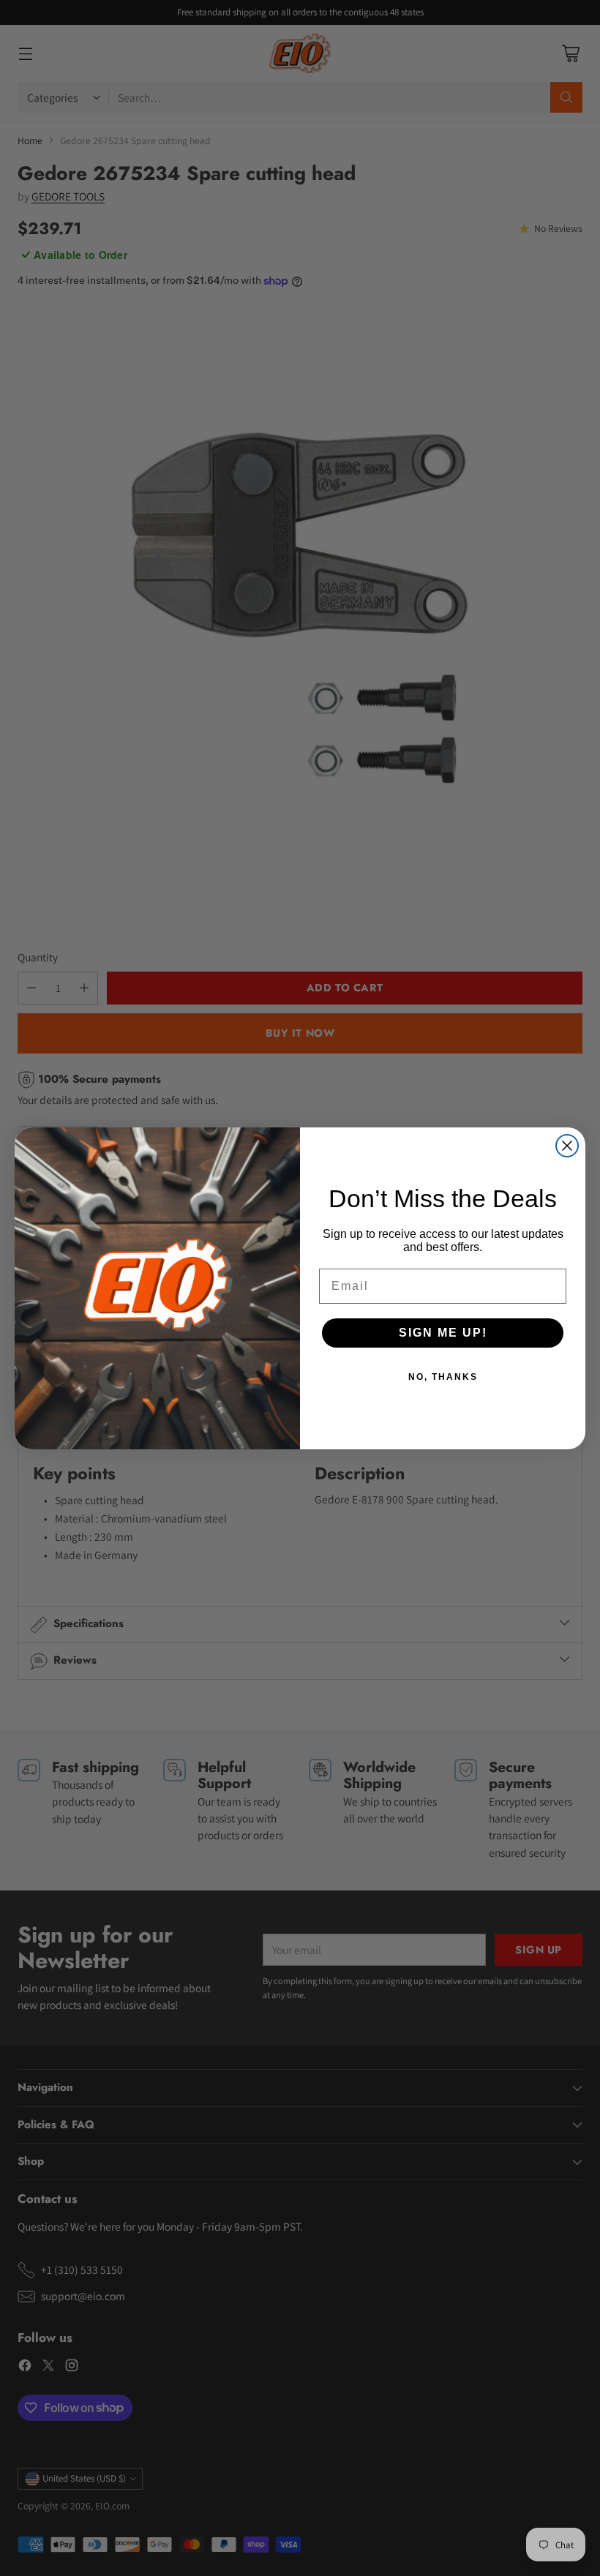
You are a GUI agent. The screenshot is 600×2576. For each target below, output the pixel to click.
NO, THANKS (443, 1377)
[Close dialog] (567, 1146)
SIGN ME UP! (443, 1333)
